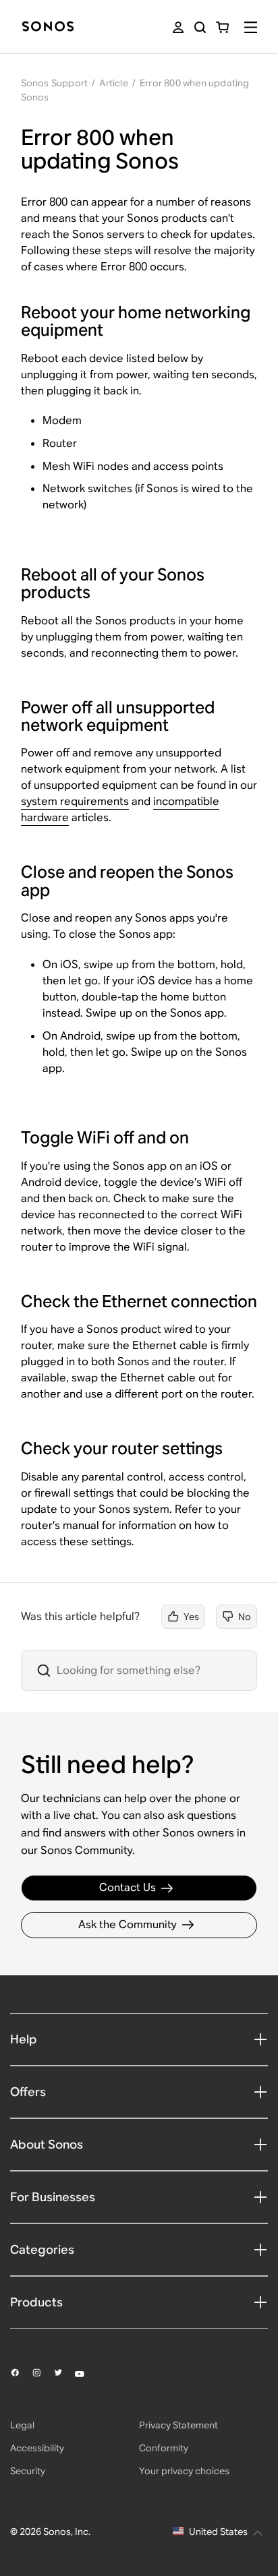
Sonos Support (55, 83)
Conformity (164, 2448)
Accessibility (37, 2448)
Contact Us (128, 1887)
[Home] (48, 27)
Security (28, 2471)
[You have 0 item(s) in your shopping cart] (222, 27)
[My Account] (178, 27)
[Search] (200, 27)
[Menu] (251, 27)
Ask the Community (128, 1924)
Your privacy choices (184, 2471)
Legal (22, 2425)
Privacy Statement (178, 2425)
